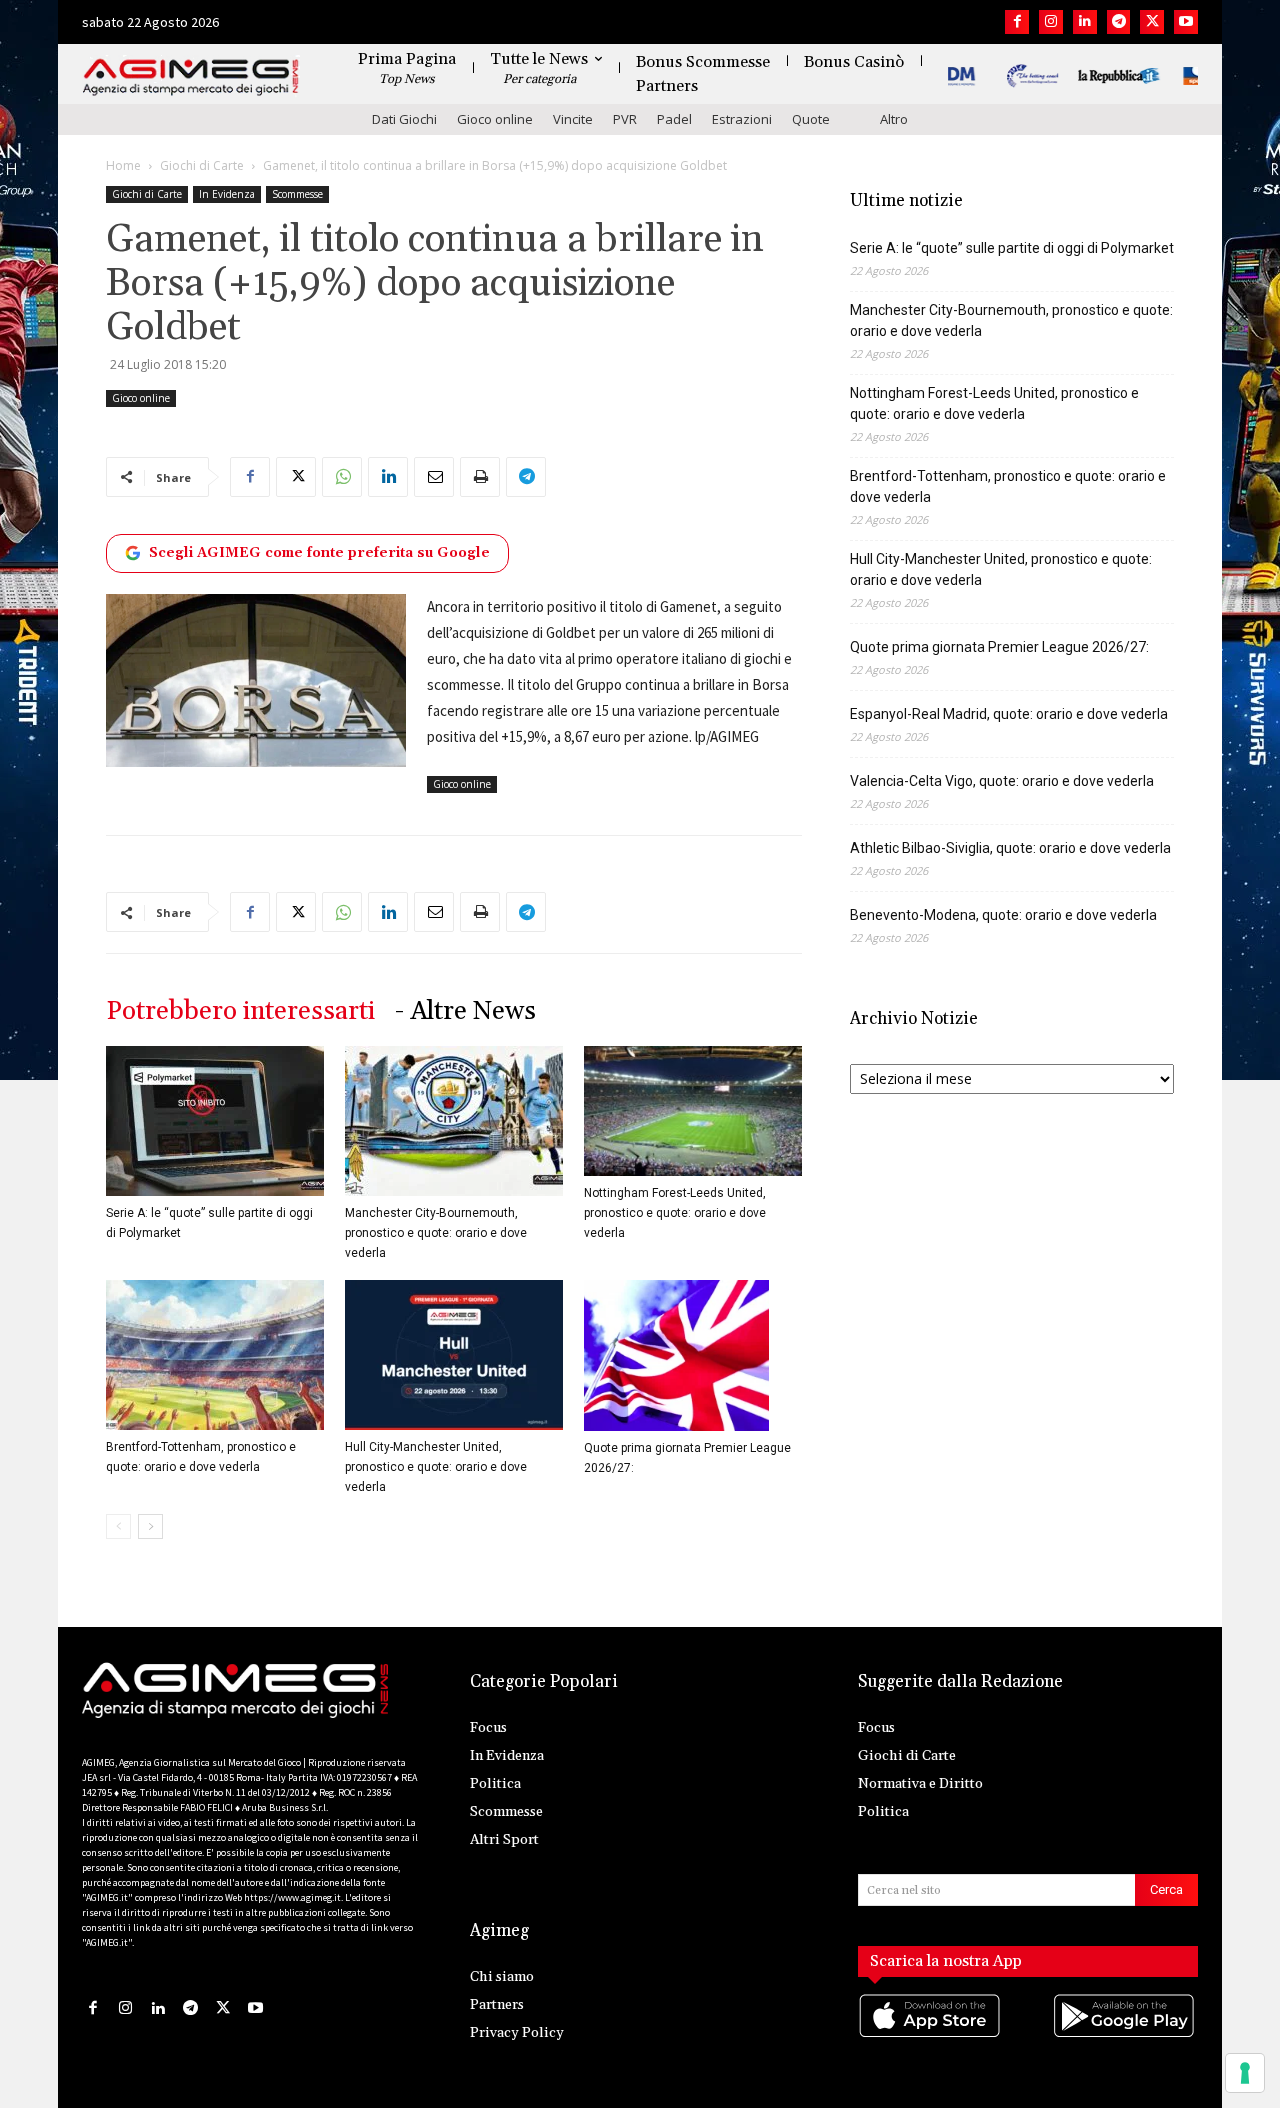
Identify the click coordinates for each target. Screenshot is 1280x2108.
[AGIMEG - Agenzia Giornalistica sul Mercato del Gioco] (191, 77)
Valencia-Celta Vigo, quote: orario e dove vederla (1002, 781)
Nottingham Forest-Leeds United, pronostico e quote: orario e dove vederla (675, 1213)
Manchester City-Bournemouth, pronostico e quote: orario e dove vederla (436, 1233)
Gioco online (495, 119)
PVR (625, 119)
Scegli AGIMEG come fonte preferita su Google (319, 553)
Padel (674, 119)
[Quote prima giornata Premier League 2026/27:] (693, 1355)
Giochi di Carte (202, 165)
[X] (1152, 22)
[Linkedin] (1085, 22)
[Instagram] (1051, 22)
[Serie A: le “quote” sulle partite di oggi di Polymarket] (215, 1121)
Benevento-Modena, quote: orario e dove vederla (1003, 915)
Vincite (573, 119)
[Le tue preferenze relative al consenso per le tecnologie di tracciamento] (1245, 2073)
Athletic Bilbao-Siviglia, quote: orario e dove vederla (1010, 848)
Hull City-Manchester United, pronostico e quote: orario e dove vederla (436, 1467)
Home (123, 165)
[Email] (434, 477)
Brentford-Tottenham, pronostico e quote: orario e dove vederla (1008, 486)
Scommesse (297, 194)
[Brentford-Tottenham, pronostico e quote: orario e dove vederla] (215, 1355)
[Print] (480, 477)
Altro (894, 119)
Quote (811, 119)
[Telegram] (1119, 22)
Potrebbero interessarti (240, 1011)
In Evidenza (227, 194)
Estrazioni (742, 119)
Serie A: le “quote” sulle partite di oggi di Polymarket (1012, 248)
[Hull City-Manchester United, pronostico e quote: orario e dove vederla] (454, 1355)
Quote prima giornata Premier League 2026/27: (999, 647)
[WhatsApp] (342, 477)
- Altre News (465, 1011)
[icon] (931, 2035)
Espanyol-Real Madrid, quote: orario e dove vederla (1009, 714)
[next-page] (150, 1526)
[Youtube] (1186, 22)
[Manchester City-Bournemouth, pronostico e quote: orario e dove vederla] (454, 1121)
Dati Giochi (404, 119)
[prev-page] (118, 1526)
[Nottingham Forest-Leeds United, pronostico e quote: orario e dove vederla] (693, 1111)
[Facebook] (1017, 22)
